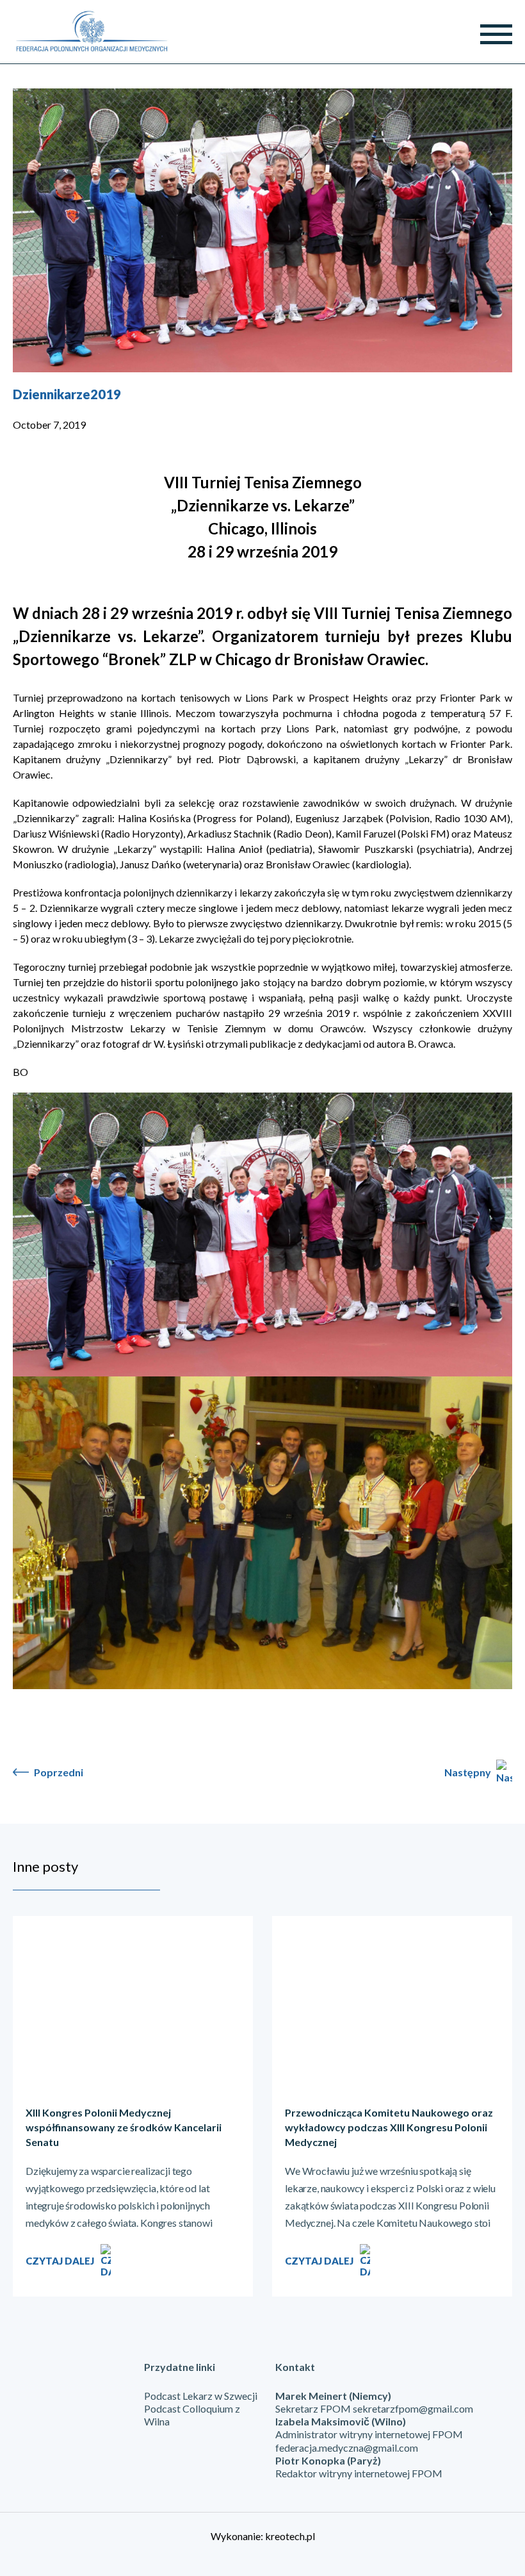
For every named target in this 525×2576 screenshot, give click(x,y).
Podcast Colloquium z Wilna (192, 2415)
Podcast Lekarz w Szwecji (201, 2396)
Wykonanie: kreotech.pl (263, 2536)
